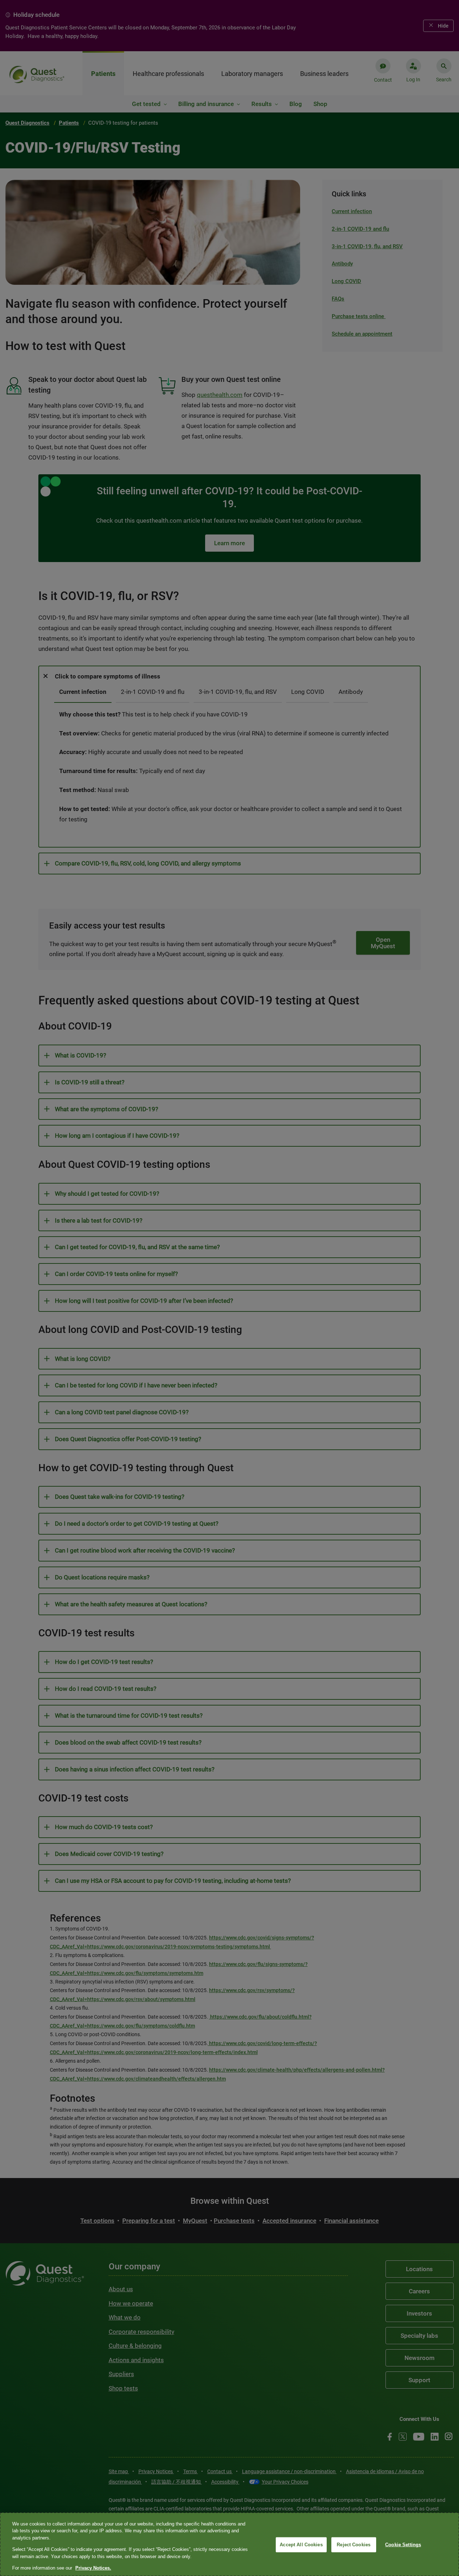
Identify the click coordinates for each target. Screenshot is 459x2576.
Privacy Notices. (93, 2568)
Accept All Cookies (301, 2545)
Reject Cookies (354, 2545)
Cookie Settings (403, 2545)
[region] (229, 2544)
